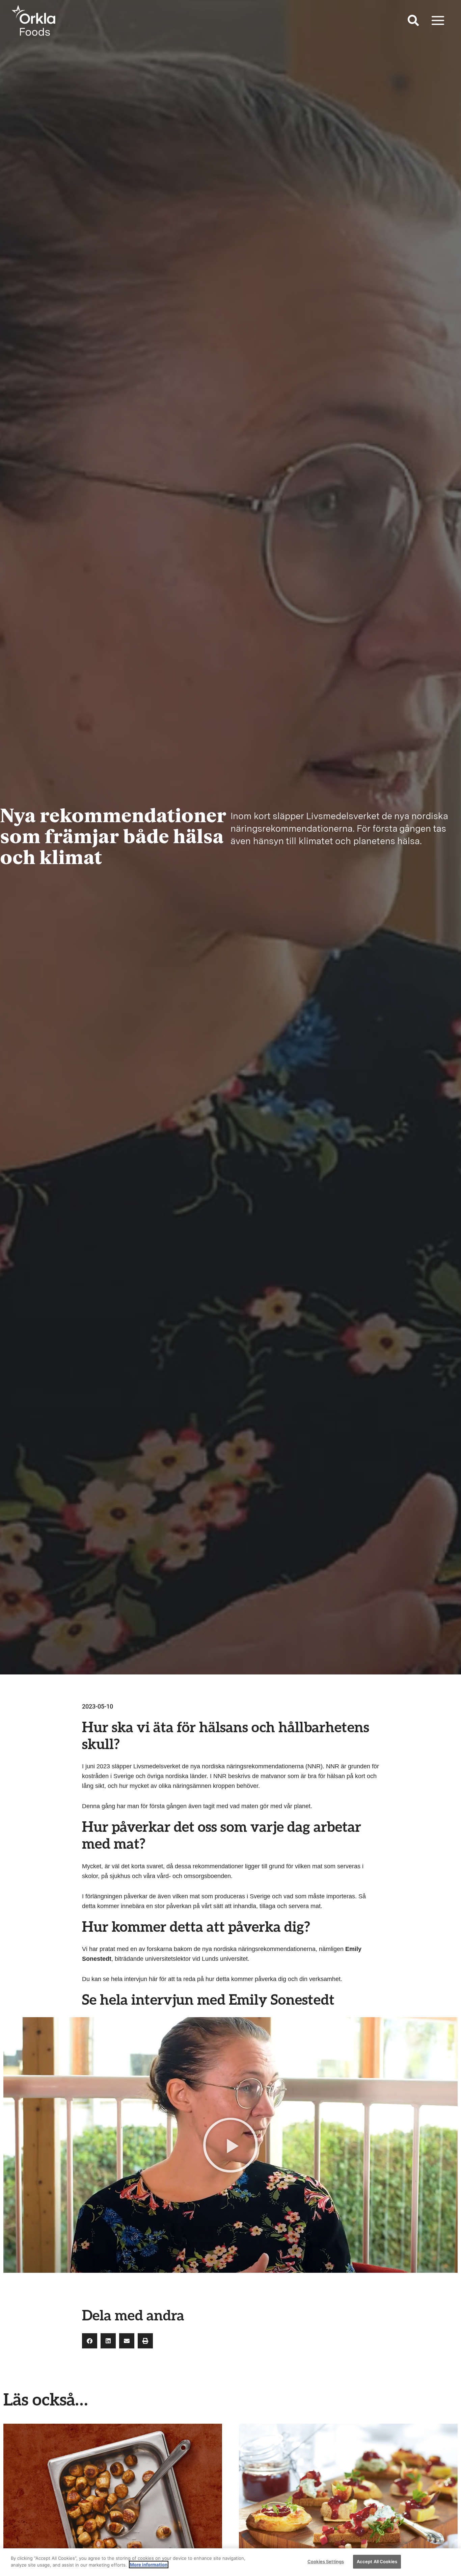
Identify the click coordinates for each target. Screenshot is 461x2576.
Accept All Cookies (377, 2561)
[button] (414, 22)
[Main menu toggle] (438, 20)
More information (149, 2565)
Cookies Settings (326, 2561)
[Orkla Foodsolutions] (34, 20)
